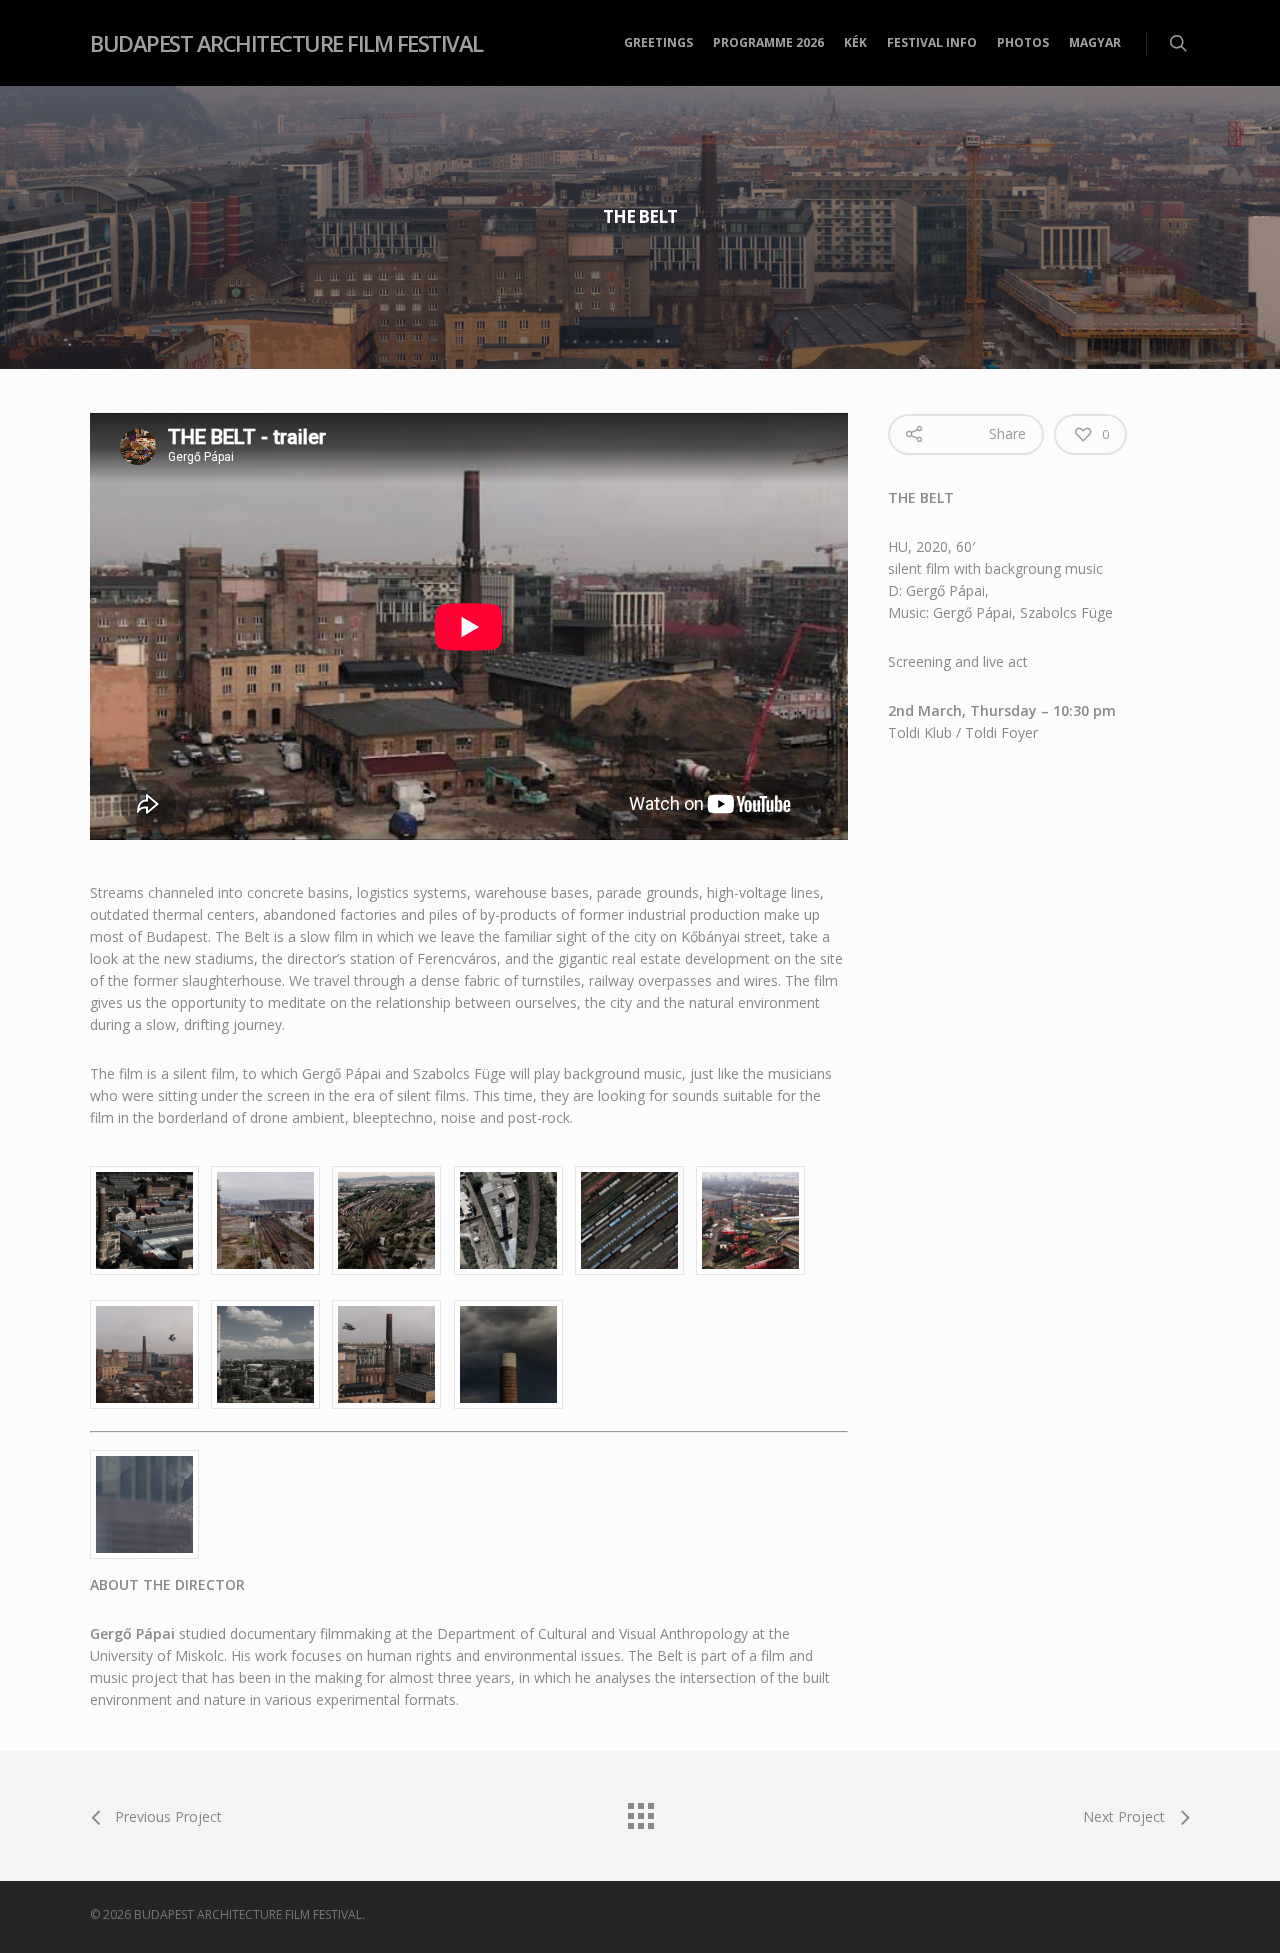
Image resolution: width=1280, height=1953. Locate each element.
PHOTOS (1023, 42)
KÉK (855, 42)
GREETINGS (658, 42)
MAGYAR (1095, 42)
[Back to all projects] (640, 1811)
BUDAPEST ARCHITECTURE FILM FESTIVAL (286, 43)
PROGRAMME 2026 (768, 42)
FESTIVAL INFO (932, 42)
